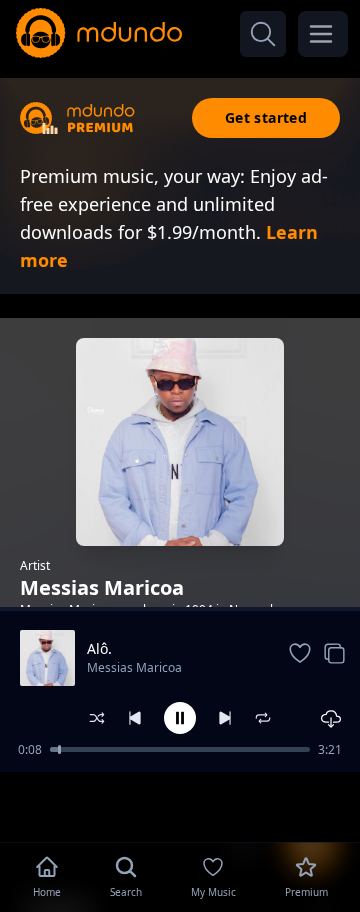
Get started (266, 117)
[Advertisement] (180, 805)
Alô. (99, 648)
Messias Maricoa (134, 667)
